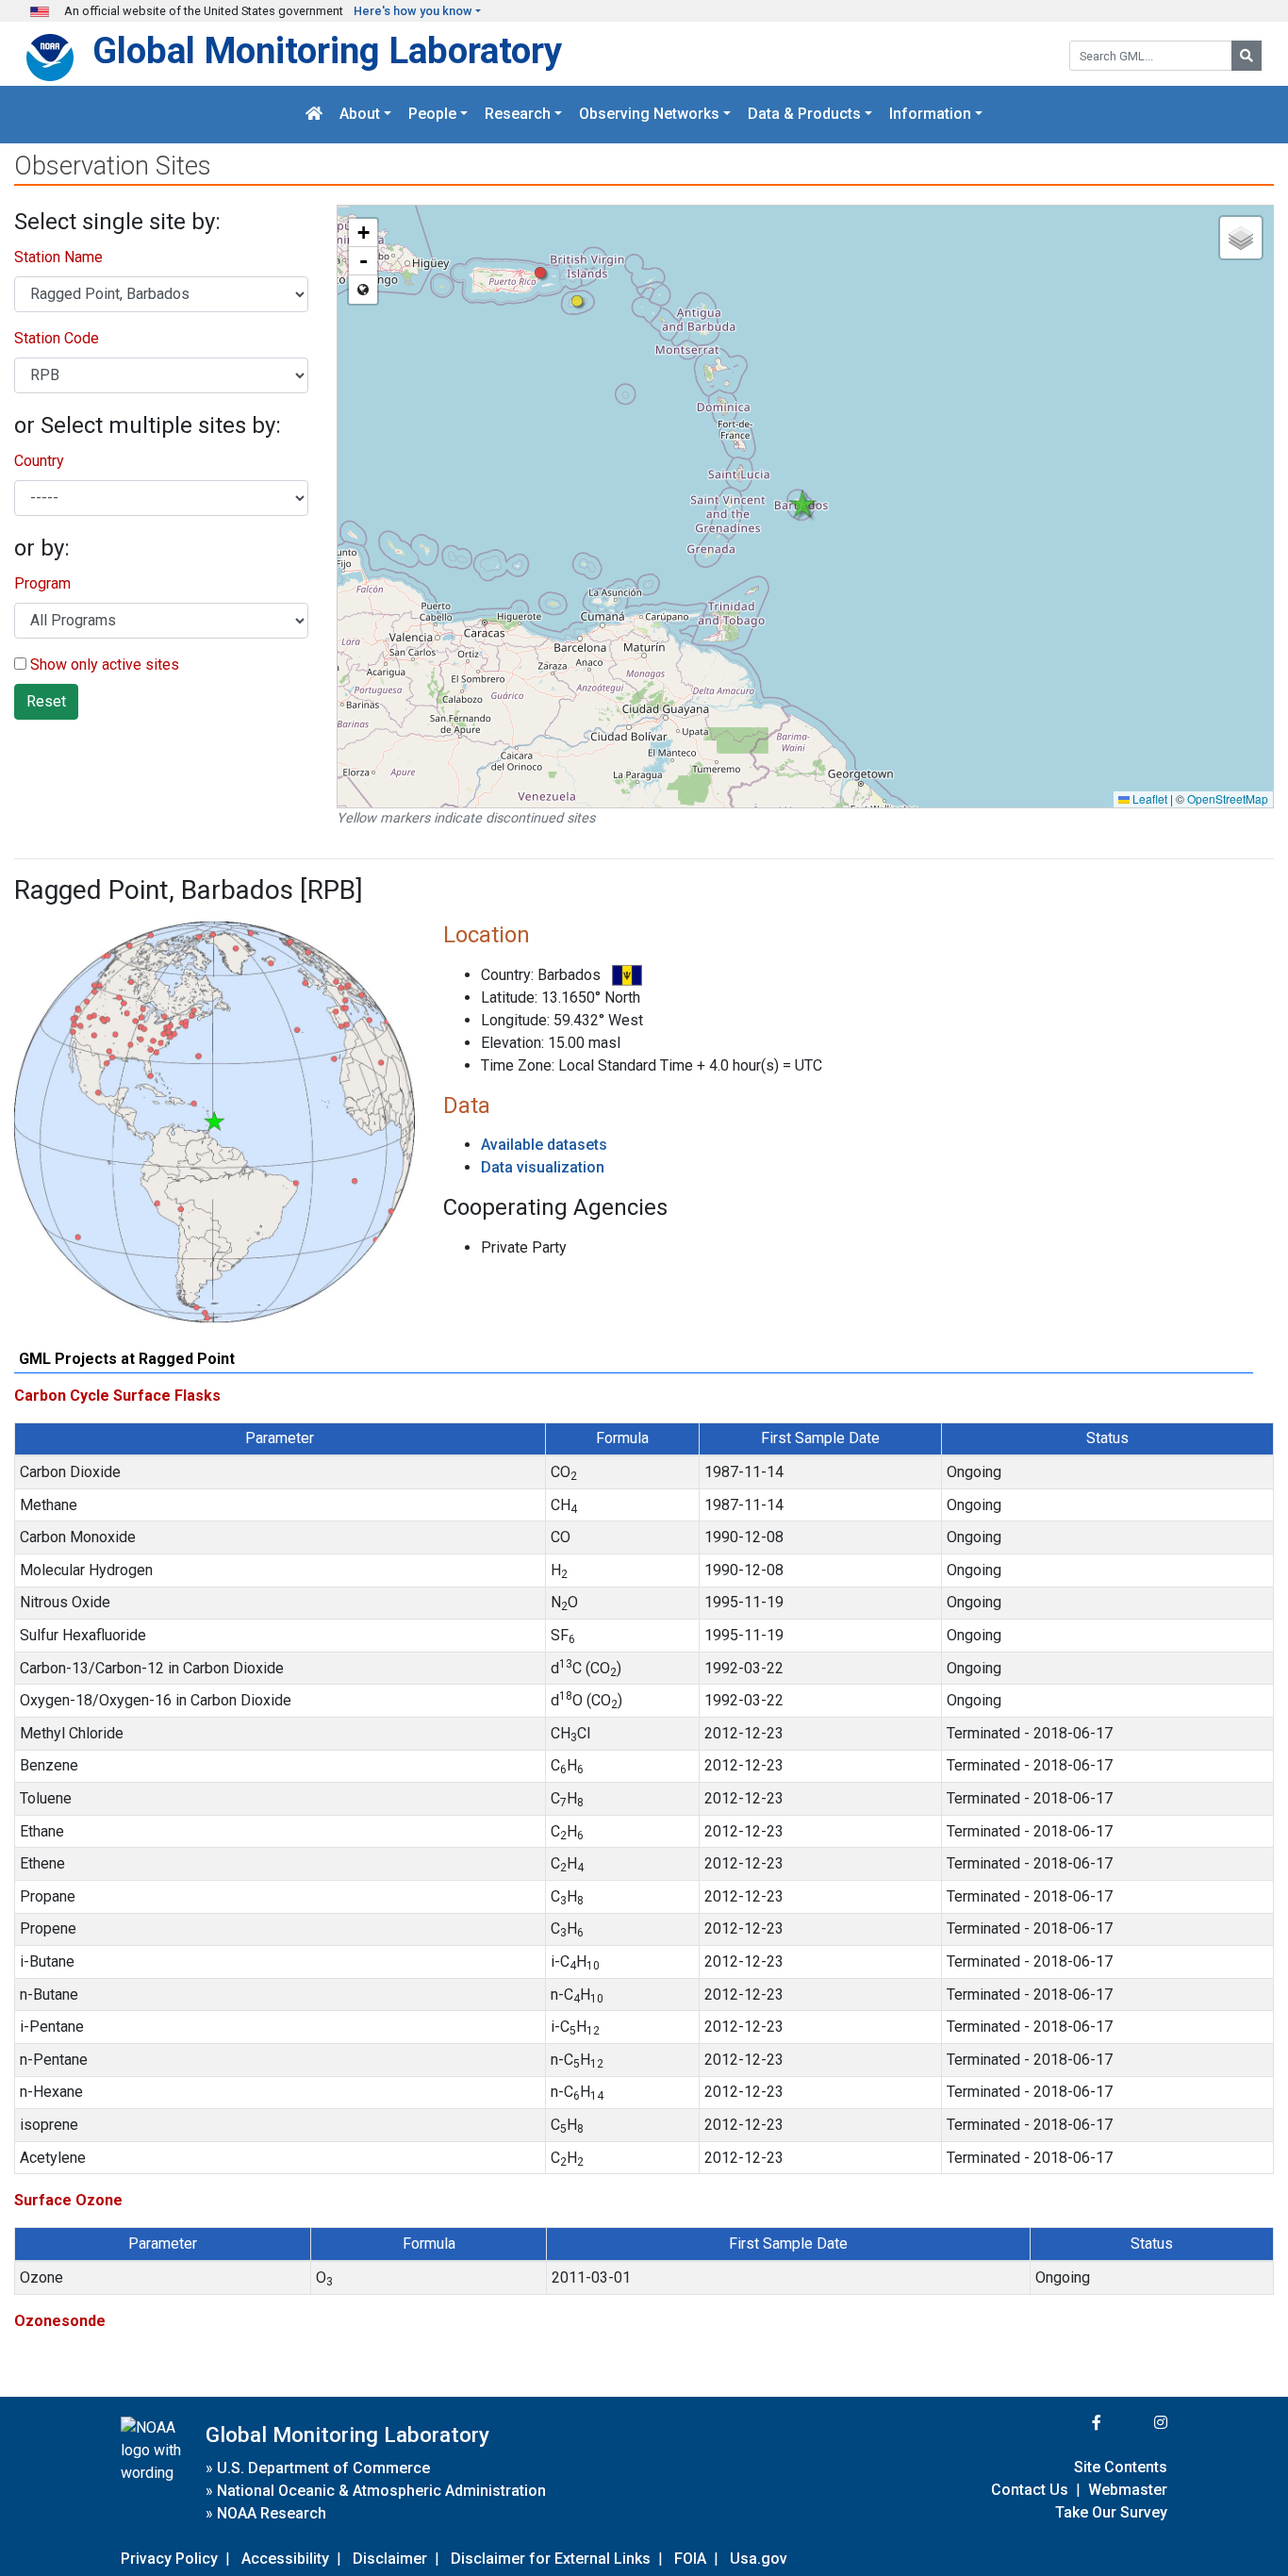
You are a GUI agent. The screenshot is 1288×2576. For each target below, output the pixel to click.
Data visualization (543, 1167)
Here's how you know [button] (413, 11)
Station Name (58, 257)
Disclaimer (390, 2559)
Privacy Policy (169, 2559)
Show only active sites (103, 665)
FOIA (690, 2559)
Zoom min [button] (363, 290)
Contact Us (1030, 2490)
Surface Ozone (68, 2200)
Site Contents (1121, 2467)
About (360, 115)
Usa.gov (759, 2559)
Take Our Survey (1111, 2512)
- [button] (363, 261)
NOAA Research (272, 2513)
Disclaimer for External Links (551, 2559)
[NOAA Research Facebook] (1071, 2423)
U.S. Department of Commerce (323, 2468)
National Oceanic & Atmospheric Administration (381, 2491)
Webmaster (1128, 2490)
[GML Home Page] (314, 115)
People (432, 115)
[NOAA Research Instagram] (1136, 2423)
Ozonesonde (60, 2321)
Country (39, 461)
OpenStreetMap (1228, 798)
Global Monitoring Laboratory (327, 50)
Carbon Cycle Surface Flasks (117, 1396)
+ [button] (363, 233)
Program (42, 583)
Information (930, 115)
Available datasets (544, 1145)
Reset (46, 701)
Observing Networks (649, 115)
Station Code (57, 338)
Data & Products (804, 115)
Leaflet (1148, 798)
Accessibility (285, 2559)
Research (518, 115)
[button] (577, 302)
